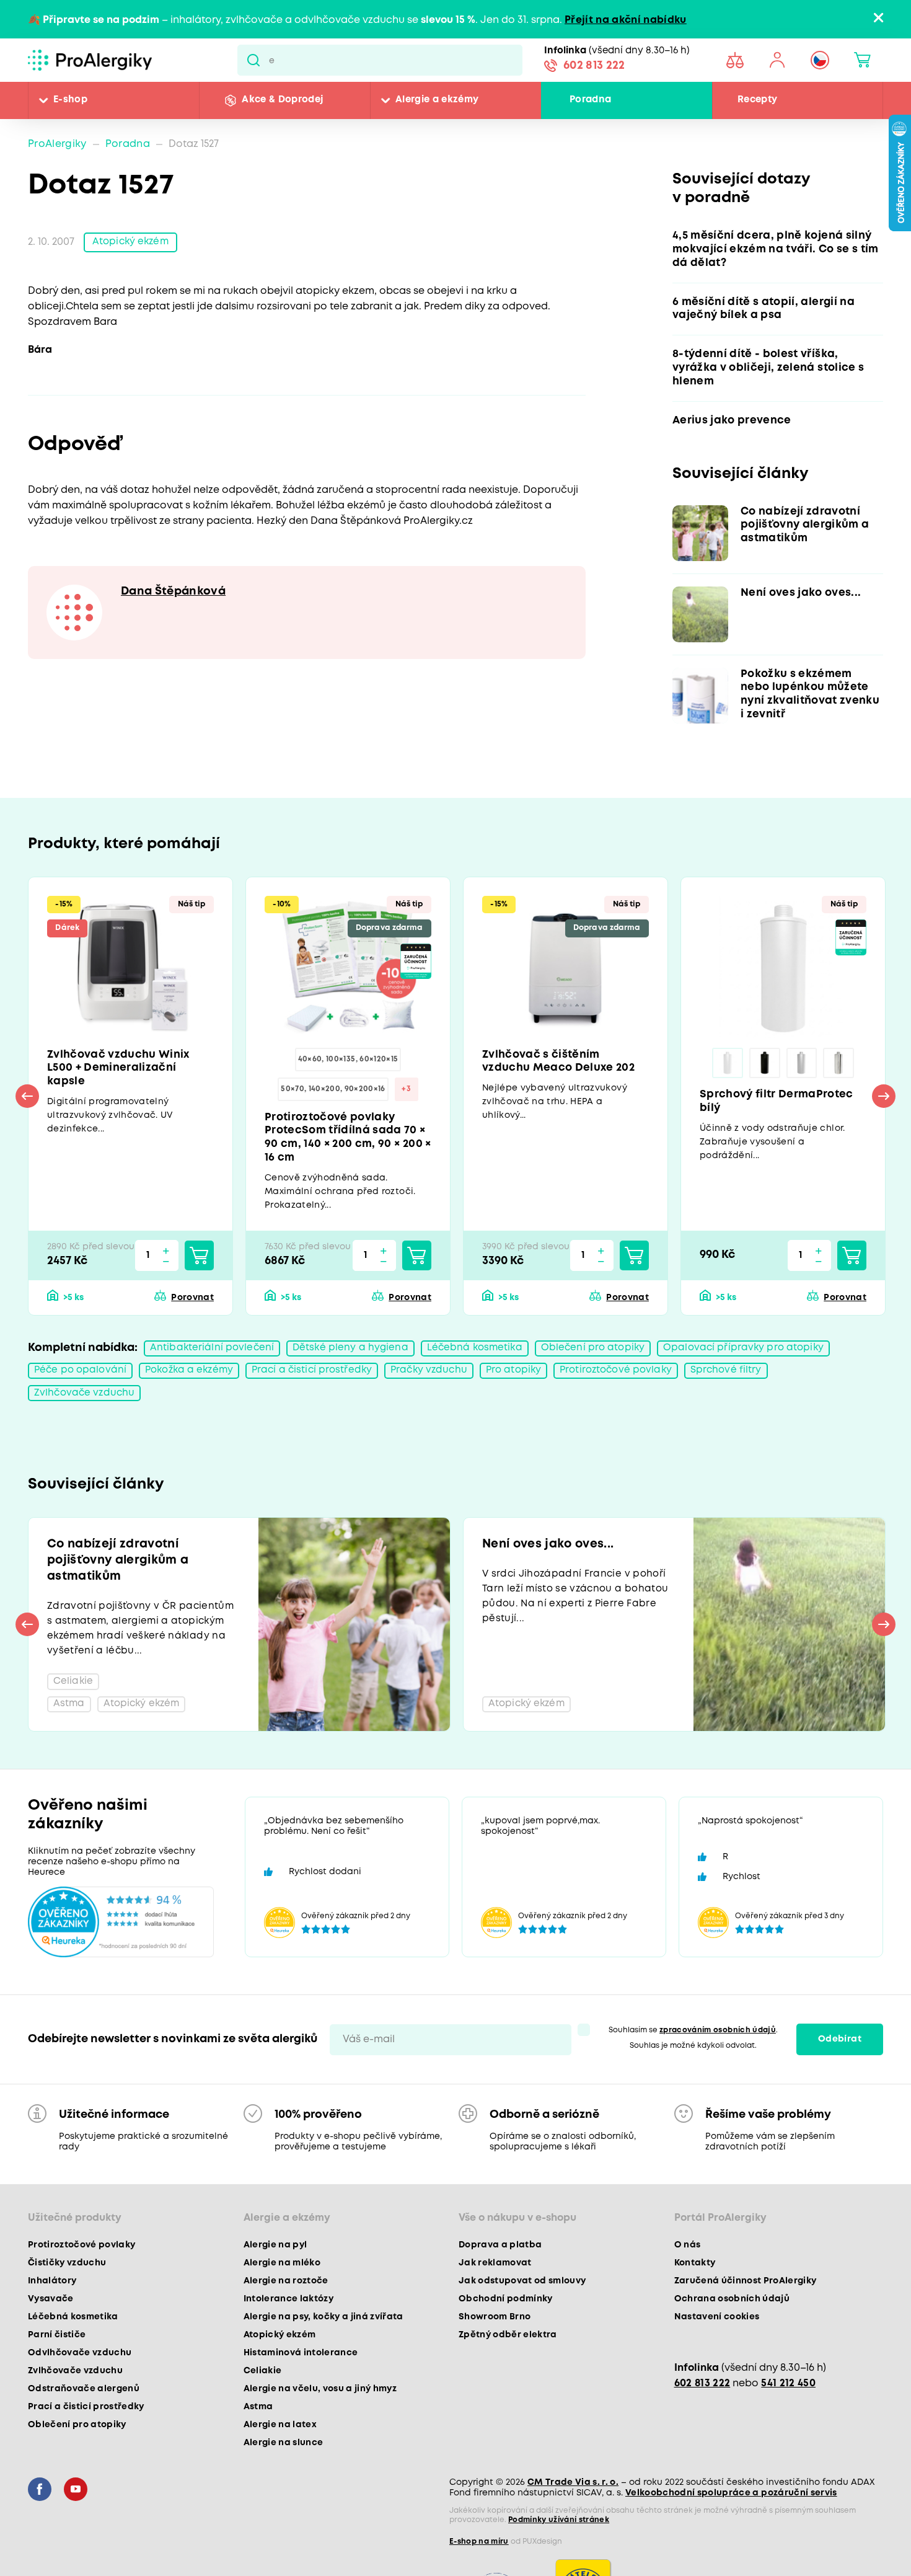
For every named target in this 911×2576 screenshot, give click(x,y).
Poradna (590, 100)
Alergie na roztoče (286, 2323)
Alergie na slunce (284, 2485)
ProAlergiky (57, 144)
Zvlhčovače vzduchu (86, 1408)
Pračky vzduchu (443, 1385)
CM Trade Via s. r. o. (573, 2525)
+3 (406, 1099)
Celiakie (263, 2413)
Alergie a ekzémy (437, 100)
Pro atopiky (530, 1385)
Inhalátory (52, 2323)
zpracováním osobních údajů (718, 2072)
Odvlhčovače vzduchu (80, 2395)
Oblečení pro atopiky (601, 1362)
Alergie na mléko (282, 2305)
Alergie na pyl (275, 2287)
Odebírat (840, 2081)
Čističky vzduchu (67, 2305)
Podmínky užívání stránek (559, 2562)
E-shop (70, 100)
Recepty (757, 100)
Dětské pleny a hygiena (353, 1362)
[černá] (765, 1071)
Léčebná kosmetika (480, 1362)
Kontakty (695, 2305)
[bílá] (728, 1071)
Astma (258, 2449)
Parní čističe (57, 2377)
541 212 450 (788, 2426)
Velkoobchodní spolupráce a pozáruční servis (731, 2535)
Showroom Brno (495, 2359)
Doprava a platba (500, 2287)
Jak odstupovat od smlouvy (522, 2323)
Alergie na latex (280, 2467)
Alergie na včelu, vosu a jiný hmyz (320, 2431)
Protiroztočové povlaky (636, 1385)
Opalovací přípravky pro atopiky (755, 1362)
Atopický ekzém (132, 243)
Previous (27, 1107)
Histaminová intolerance (301, 2395)
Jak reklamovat (495, 2305)
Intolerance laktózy (288, 2341)
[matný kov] (802, 1071)
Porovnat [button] (192, 1311)
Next (884, 1107)
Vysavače (51, 2341)
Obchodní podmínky (506, 2341)
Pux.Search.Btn (253, 60)
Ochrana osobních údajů (732, 2341)
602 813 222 (594, 67)
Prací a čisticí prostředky (322, 1385)
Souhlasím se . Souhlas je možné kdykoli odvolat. (693, 2080)
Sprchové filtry (750, 1385)
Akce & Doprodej (282, 100)
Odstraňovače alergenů (84, 2431)
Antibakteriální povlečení (213, 1362)
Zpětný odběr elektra (508, 2377)
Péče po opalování (82, 1385)
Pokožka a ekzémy (195, 1385)
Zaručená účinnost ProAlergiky (746, 2323)
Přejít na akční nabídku (626, 20)
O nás (688, 2287)
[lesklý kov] (839, 1071)
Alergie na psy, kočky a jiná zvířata (323, 2359)
